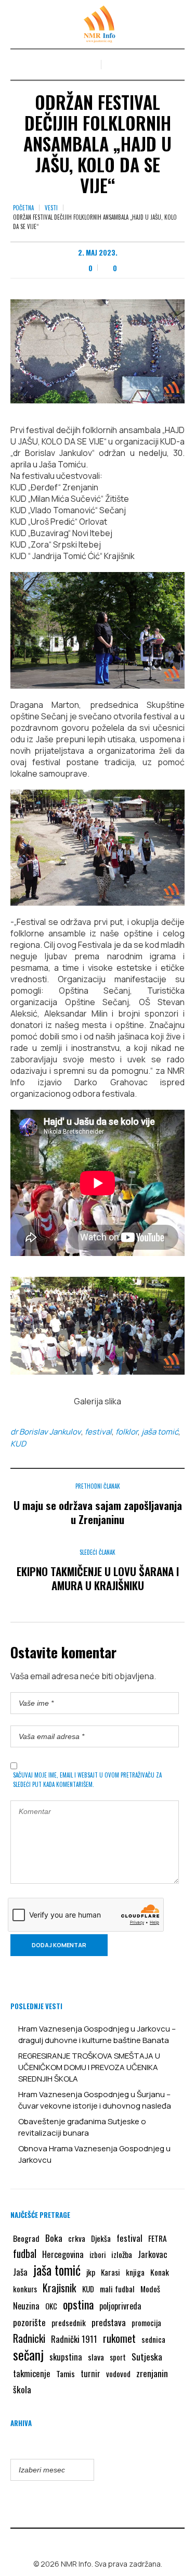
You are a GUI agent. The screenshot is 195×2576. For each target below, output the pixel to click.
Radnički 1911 (74, 2339)
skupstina (66, 2357)
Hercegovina (63, 2254)
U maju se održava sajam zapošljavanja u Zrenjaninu (98, 1512)
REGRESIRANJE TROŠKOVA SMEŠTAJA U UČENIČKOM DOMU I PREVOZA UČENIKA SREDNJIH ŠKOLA (89, 2067)
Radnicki (29, 2338)
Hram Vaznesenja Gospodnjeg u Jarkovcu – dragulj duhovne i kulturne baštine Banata (97, 2034)
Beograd (26, 2238)
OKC (51, 2306)
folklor (127, 1432)
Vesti (51, 208)
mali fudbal (117, 2289)
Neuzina (26, 2306)
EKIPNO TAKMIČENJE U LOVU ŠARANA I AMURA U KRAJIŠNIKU (98, 1578)
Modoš (150, 2289)
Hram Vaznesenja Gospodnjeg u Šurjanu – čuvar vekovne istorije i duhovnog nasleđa (95, 2100)
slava (96, 2357)
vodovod (118, 2374)
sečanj (28, 2355)
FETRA (158, 2238)
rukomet (119, 2338)
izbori (97, 2254)
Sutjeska (147, 2356)
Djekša (101, 2238)
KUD (18, 1444)
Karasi (110, 2272)
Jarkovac (152, 2254)
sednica (153, 2339)
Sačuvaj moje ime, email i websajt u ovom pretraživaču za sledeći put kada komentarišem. (87, 1780)
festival (98, 1432)
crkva (77, 2238)
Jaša (20, 2272)
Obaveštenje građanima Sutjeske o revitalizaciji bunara (82, 2127)
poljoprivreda (120, 2306)
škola (22, 2389)
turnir (90, 2374)
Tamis (66, 2374)
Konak (160, 2272)
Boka (54, 2238)
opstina (78, 2304)
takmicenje (32, 2373)
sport (118, 2357)
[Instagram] (105, 2542)
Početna (23, 208)
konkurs (25, 2289)
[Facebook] (90, 2542)
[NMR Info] (98, 24)
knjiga (135, 2272)
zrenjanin (152, 2373)
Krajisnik (60, 2288)
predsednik (69, 2323)
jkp (91, 2272)
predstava (109, 2322)
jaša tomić (160, 1432)
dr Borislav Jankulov (46, 1432)
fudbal (25, 2254)
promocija (146, 2323)
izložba (122, 2254)
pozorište (29, 2322)
